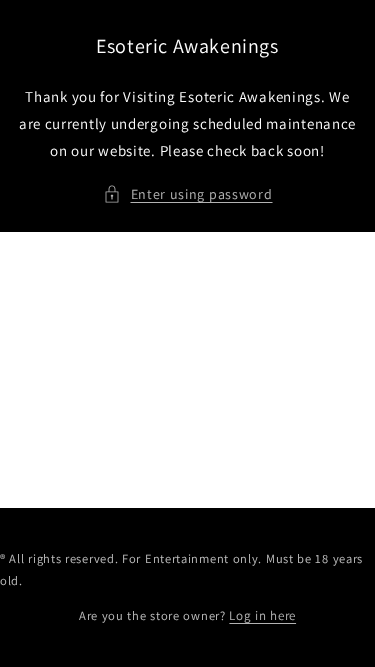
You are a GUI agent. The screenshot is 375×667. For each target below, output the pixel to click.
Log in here (262, 615)
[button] (188, 194)
